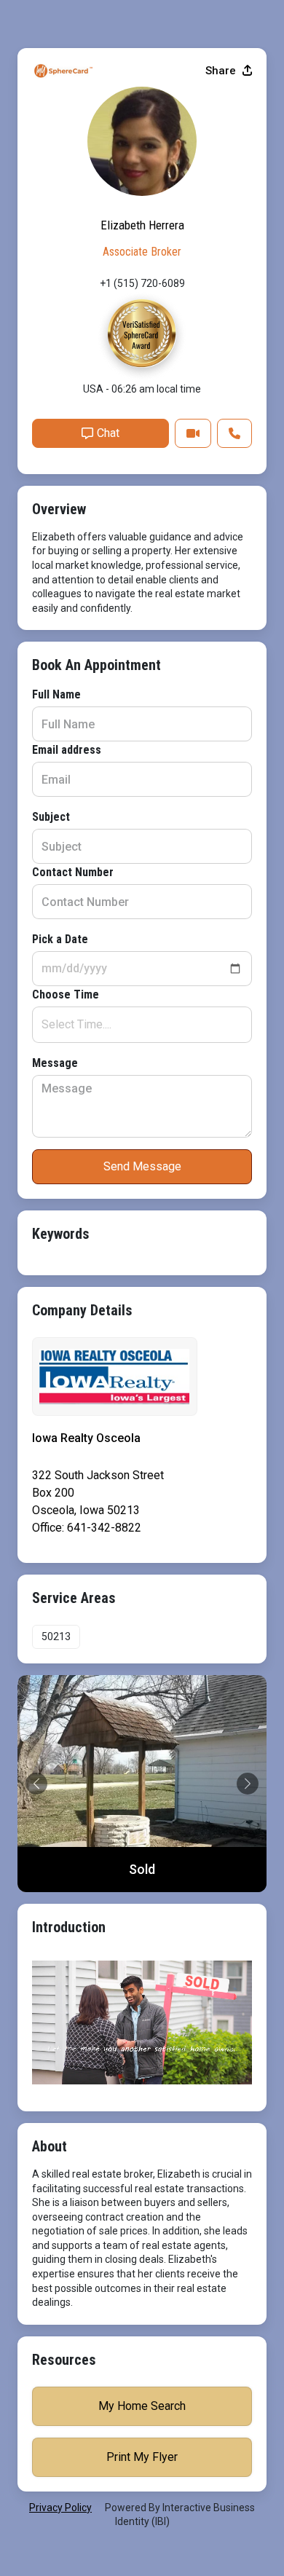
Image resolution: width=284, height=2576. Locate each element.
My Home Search (142, 2406)
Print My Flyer (142, 2457)
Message (55, 1063)
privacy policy (60, 2508)
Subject (51, 817)
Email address (67, 750)
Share (222, 71)
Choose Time (66, 994)
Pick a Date (60, 939)
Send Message (142, 1166)
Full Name (56, 694)
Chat (108, 433)
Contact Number (73, 872)
